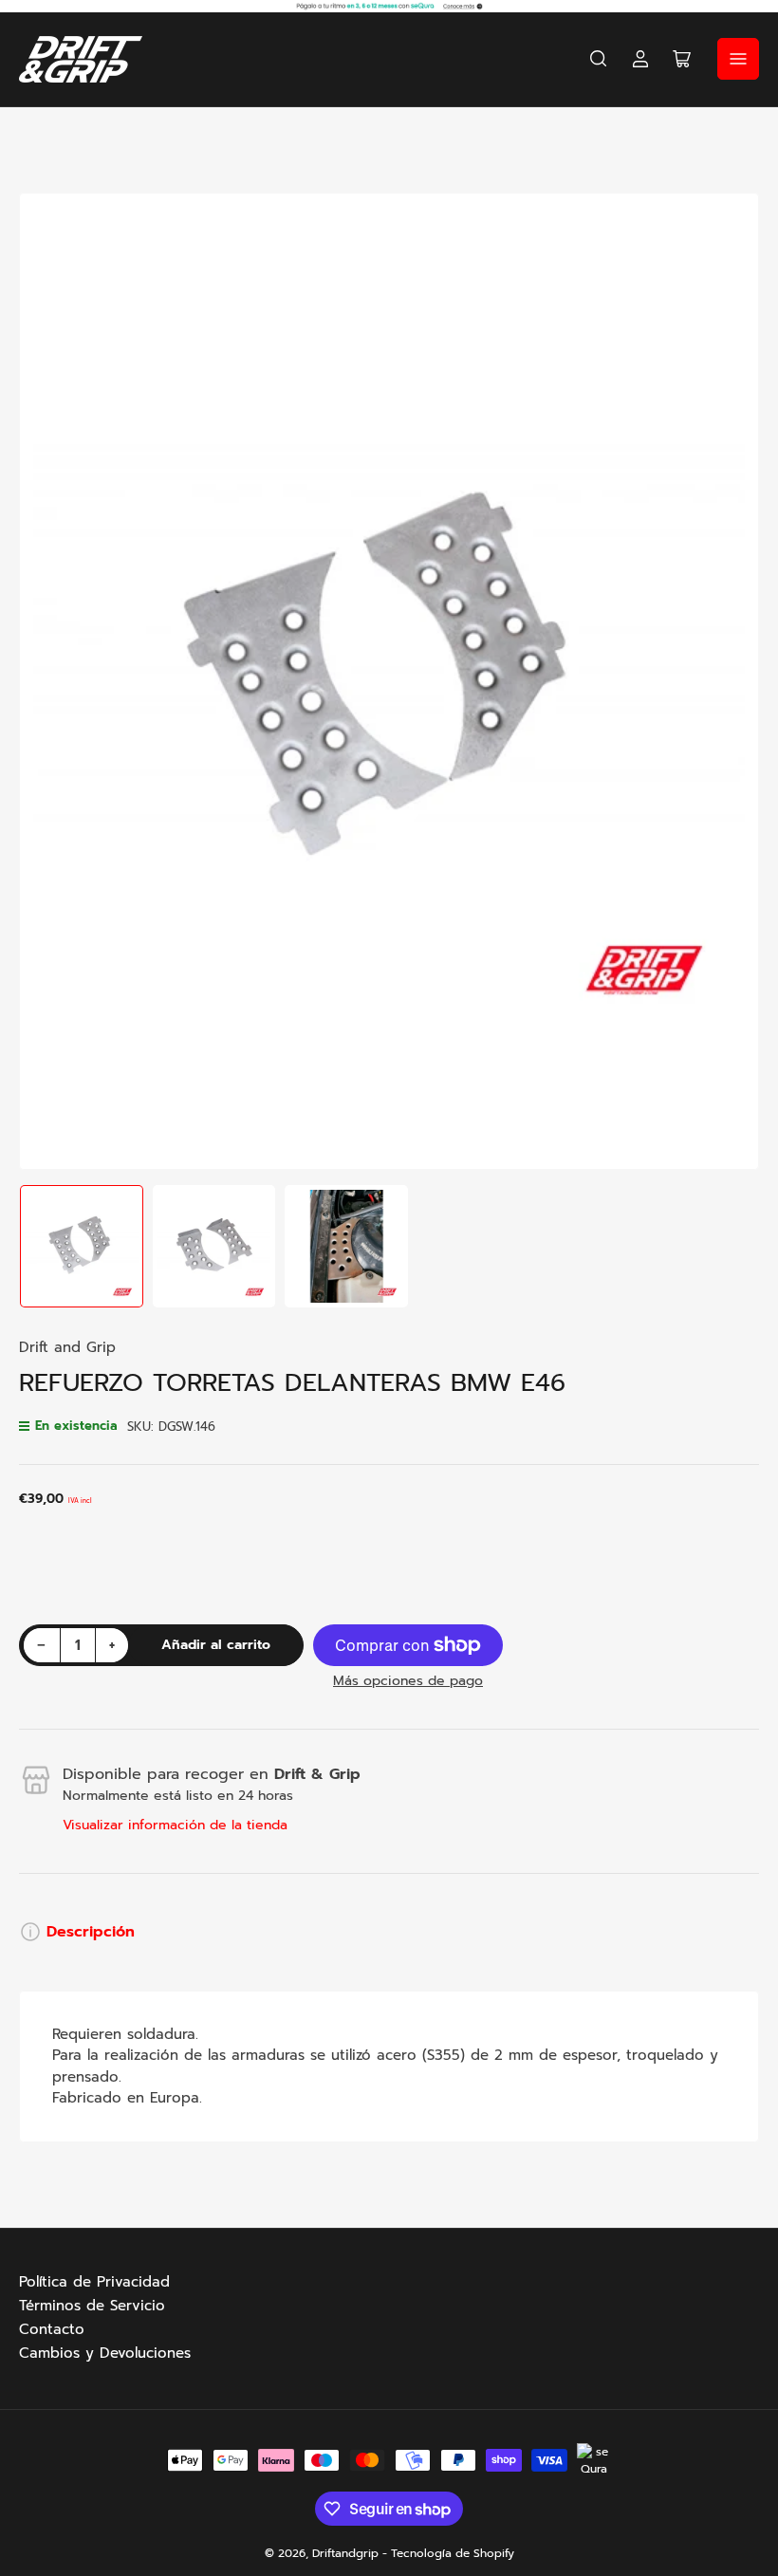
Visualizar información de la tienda (175, 1825)
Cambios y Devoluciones (105, 2353)
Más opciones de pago (408, 1681)
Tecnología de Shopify (453, 2553)
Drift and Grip (67, 1347)
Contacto (52, 2329)
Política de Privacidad (94, 2282)
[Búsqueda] (599, 59)
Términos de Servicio (92, 2306)
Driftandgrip (345, 2553)
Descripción (91, 1932)
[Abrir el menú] (738, 59)
